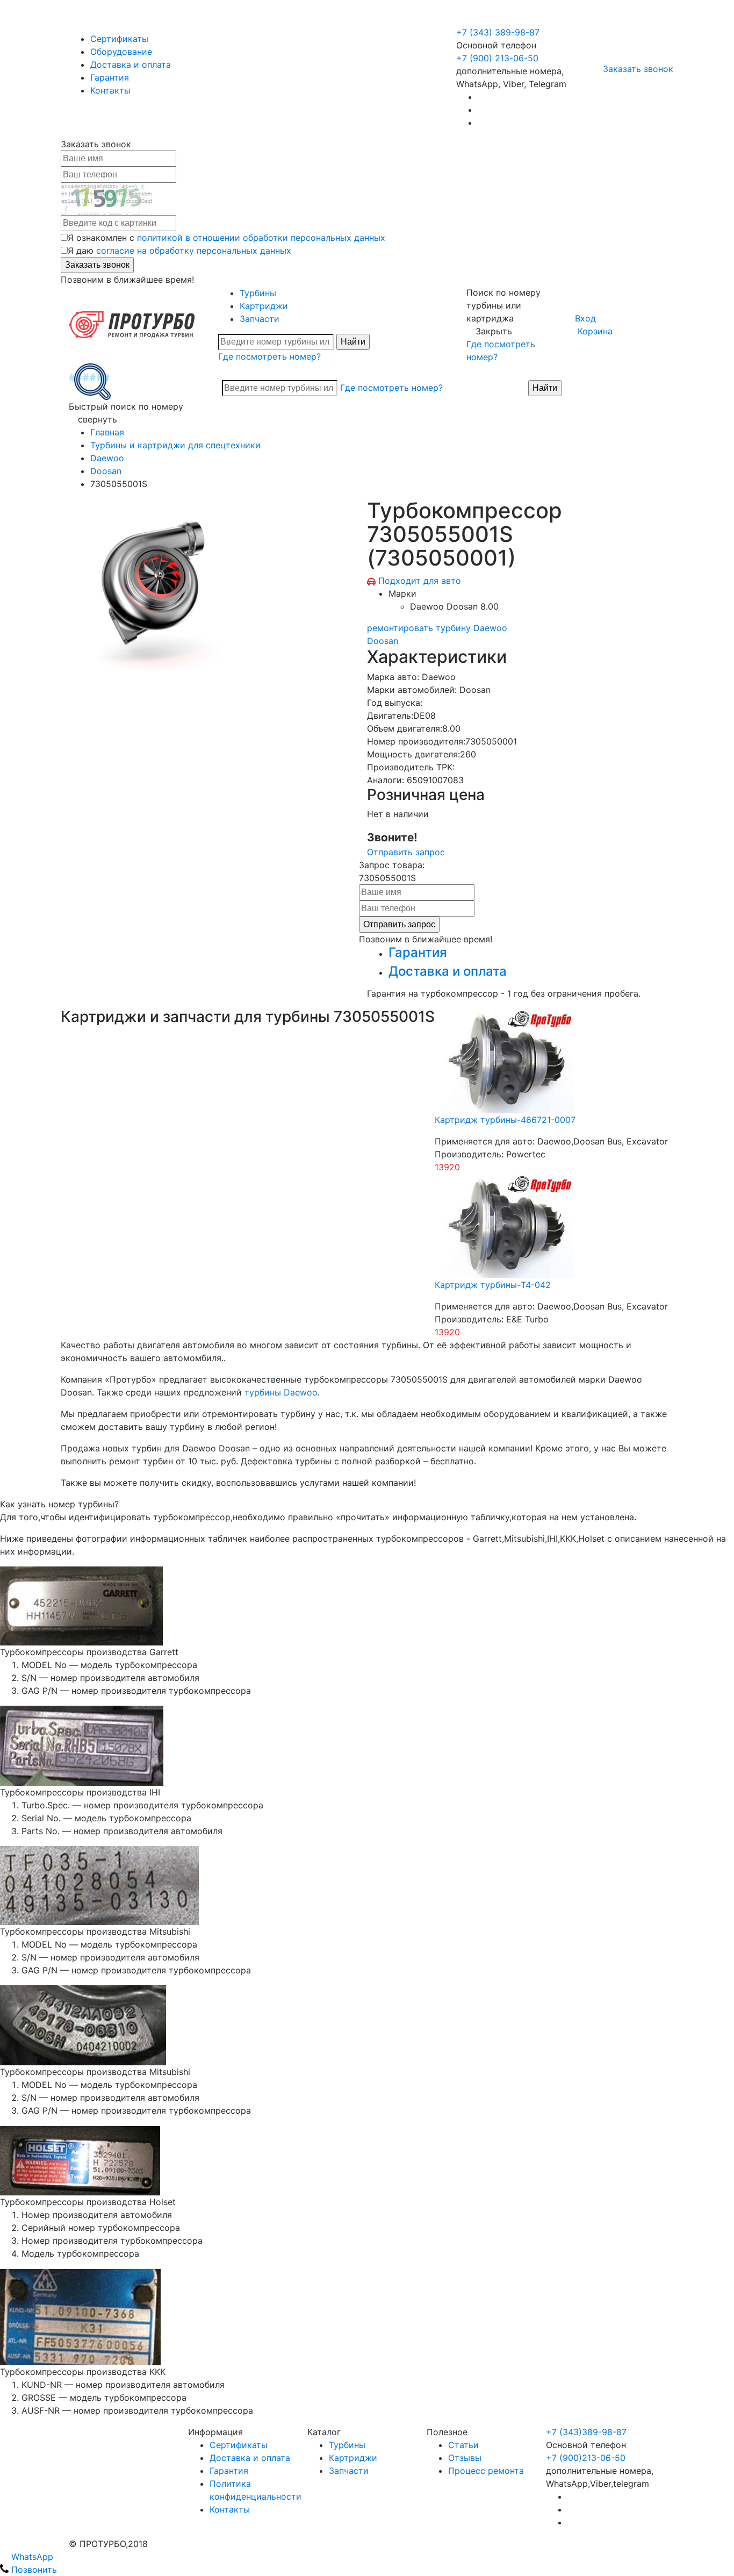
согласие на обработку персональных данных (194, 251)
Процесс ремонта (486, 2471)
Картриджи (264, 306)
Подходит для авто (420, 581)
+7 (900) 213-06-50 (499, 19)
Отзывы (465, 2458)
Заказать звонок (638, 69)
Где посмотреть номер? (269, 356)
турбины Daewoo (281, 1392)
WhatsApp (31, 2557)
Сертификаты (119, 39)
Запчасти (260, 319)
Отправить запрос (406, 852)
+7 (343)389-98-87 (586, 2432)
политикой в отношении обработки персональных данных (261, 238)
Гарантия (110, 77)
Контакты (110, 90)
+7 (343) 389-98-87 (498, 32)
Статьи (463, 2445)
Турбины (258, 293)
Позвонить (33, 2570)
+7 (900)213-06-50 (586, 2458)
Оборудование (121, 52)
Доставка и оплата (131, 65)
